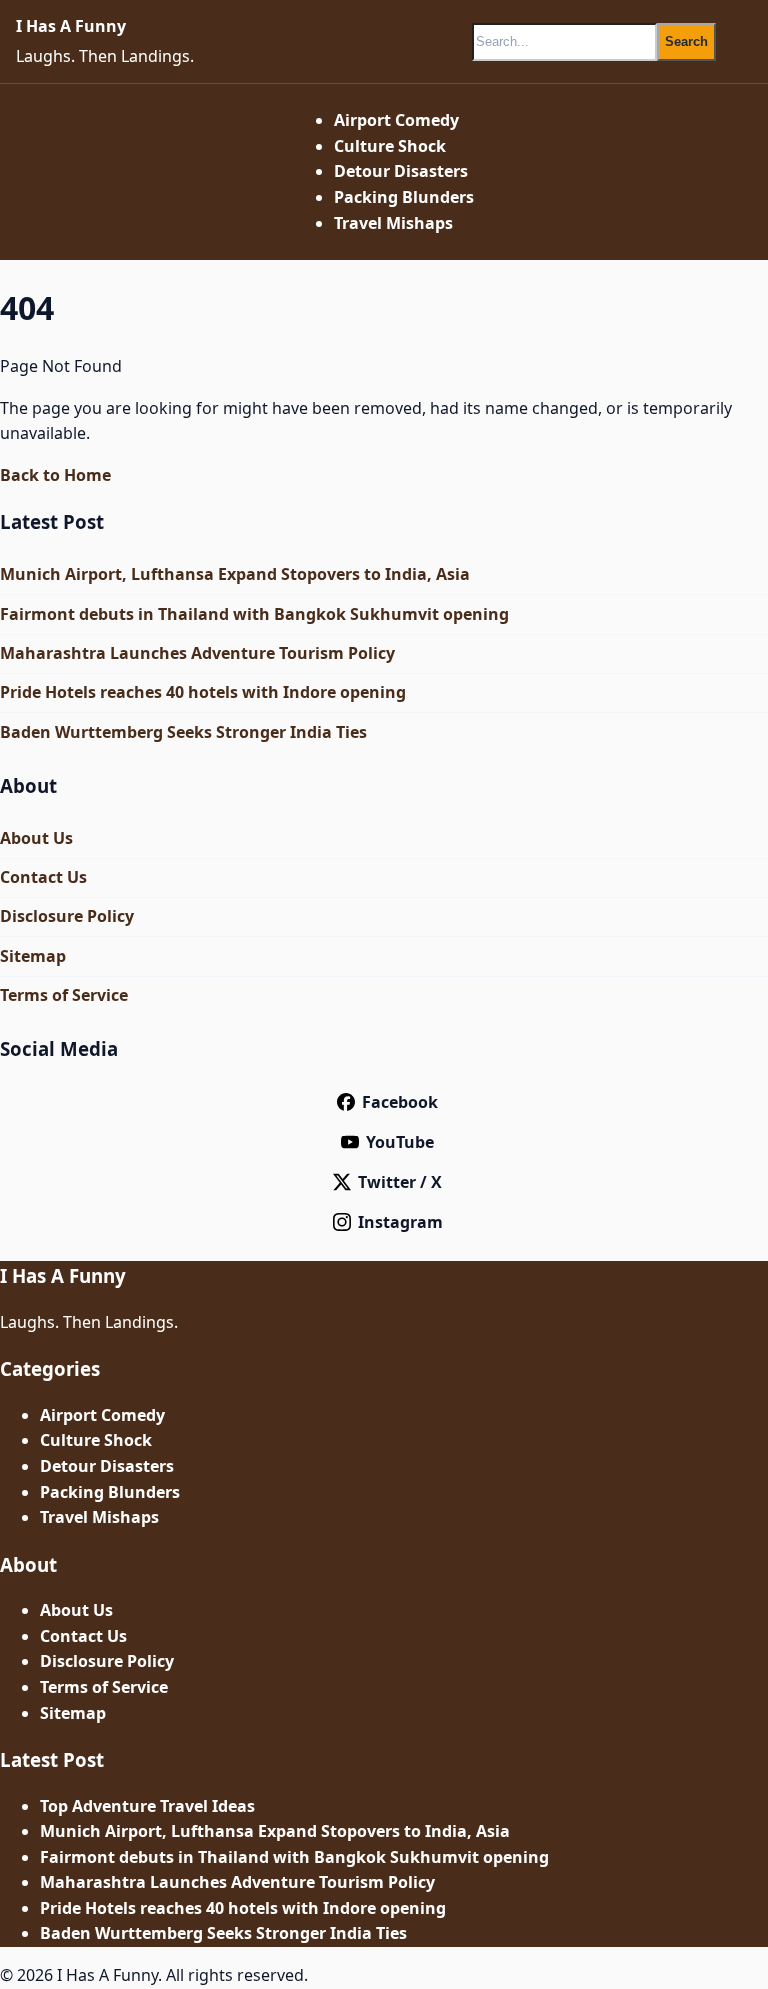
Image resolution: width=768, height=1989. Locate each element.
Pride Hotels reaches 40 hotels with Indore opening (203, 692)
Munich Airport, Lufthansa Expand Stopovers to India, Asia (235, 574)
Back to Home (55, 475)
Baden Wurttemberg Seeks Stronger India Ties (183, 732)
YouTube (400, 1142)
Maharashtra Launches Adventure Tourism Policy (197, 653)
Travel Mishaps (393, 223)
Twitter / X (400, 1182)
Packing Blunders (404, 197)
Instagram (400, 1222)
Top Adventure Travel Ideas (147, 1806)
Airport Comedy (396, 120)
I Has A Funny (71, 26)
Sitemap (33, 956)
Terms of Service (64, 995)
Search (686, 41)
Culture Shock (390, 146)
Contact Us (43, 877)
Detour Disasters (401, 171)
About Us (36, 838)
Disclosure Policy (67, 916)
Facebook (400, 1102)
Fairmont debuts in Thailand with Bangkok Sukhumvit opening (254, 614)
